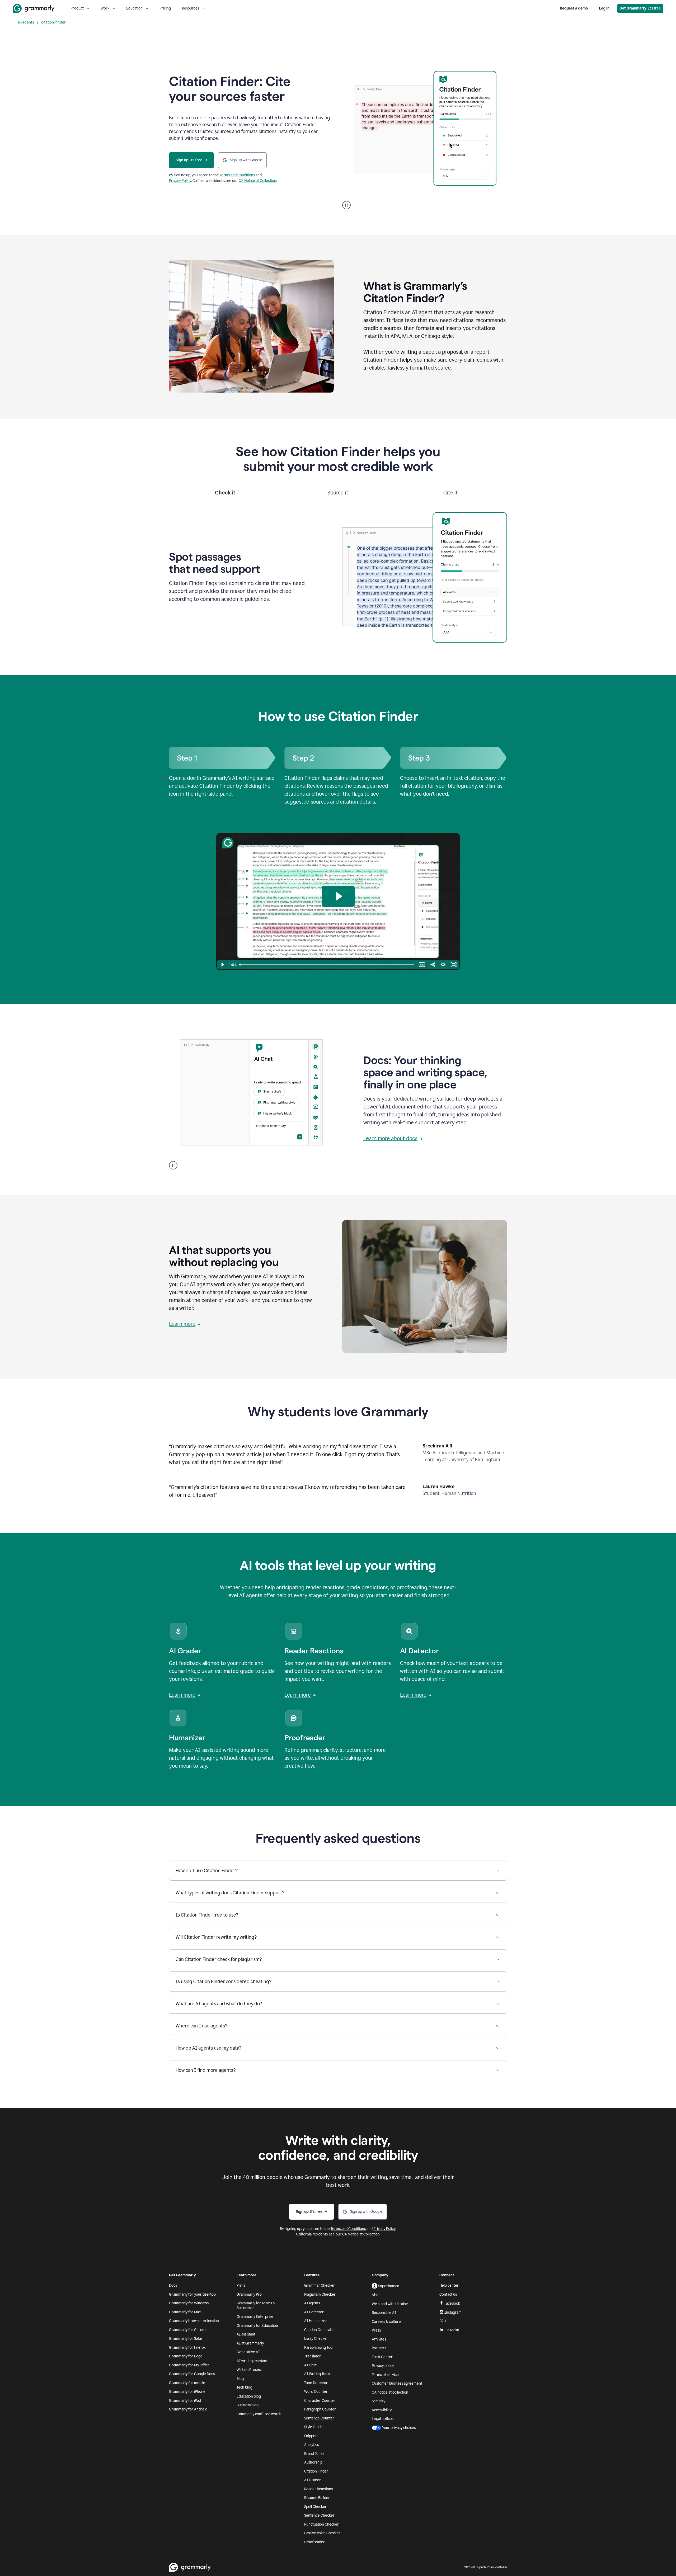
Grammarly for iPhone (187, 2392)
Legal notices (383, 2419)
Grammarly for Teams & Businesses (256, 2306)
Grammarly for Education (257, 2326)
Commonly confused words (259, 2414)
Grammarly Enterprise (255, 2317)
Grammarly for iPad (185, 2401)
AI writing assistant (252, 2361)
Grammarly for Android (188, 2409)
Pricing (165, 8)
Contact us (448, 2294)
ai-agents (26, 22)
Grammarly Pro (249, 2294)
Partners (379, 2348)
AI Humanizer (316, 2321)
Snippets (311, 2436)
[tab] (225, 495)
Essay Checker (316, 2339)
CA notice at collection (390, 2392)
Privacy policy (383, 2366)
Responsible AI (384, 2313)
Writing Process (249, 2370)
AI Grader (313, 2480)
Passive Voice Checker (322, 2533)
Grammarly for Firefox (187, 2348)
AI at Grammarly (250, 2343)
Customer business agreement (397, 2383)
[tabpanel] (338, 576)
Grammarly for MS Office (189, 2365)
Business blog (248, 2405)
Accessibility (382, 2410)
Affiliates (379, 2339)
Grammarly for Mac (185, 2312)
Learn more (182, 1324)
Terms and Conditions (237, 175)
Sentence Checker (319, 2515)
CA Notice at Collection (257, 181)
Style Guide (313, 2427)
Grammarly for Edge (186, 2356)
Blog (240, 2379)
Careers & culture (386, 2322)
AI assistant (246, 2334)
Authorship (313, 2462)
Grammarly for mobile (187, 2383)
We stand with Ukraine (390, 2304)
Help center (449, 2285)
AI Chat (310, 2365)
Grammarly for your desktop (192, 2294)
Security (379, 2401)
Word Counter (316, 2392)
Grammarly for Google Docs (192, 2374)
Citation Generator (320, 2330)
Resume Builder (317, 2498)
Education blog (249, 2396)
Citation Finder (316, 2471)
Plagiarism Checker (320, 2294)
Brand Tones (314, 2454)
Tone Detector (316, 2383)
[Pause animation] (346, 205)
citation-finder (53, 22)
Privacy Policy (180, 181)
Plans (241, 2285)
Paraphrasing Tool (319, 2348)
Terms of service (385, 2375)
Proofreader (314, 2542)
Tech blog (244, 2387)
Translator (313, 2356)
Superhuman (389, 2286)
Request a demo (574, 8)
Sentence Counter (319, 2418)
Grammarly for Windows (189, 2303)
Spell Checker (315, 2507)
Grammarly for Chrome (188, 2330)
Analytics (311, 2445)
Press (376, 2330)
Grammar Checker (320, 2285)
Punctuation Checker (321, 2524)
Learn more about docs (390, 1138)
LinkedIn (452, 2330)
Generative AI (248, 2352)
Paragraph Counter (320, 2409)
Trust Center (382, 2357)
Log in (604, 8)
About (377, 2295)
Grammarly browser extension (194, 2321)
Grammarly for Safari (186, 2339)
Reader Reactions (318, 2489)
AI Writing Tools (317, 2374)
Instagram (453, 2312)
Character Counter (320, 2401)
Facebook (452, 2303)
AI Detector (314, 2312)
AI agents (312, 2303)
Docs (173, 2285)
